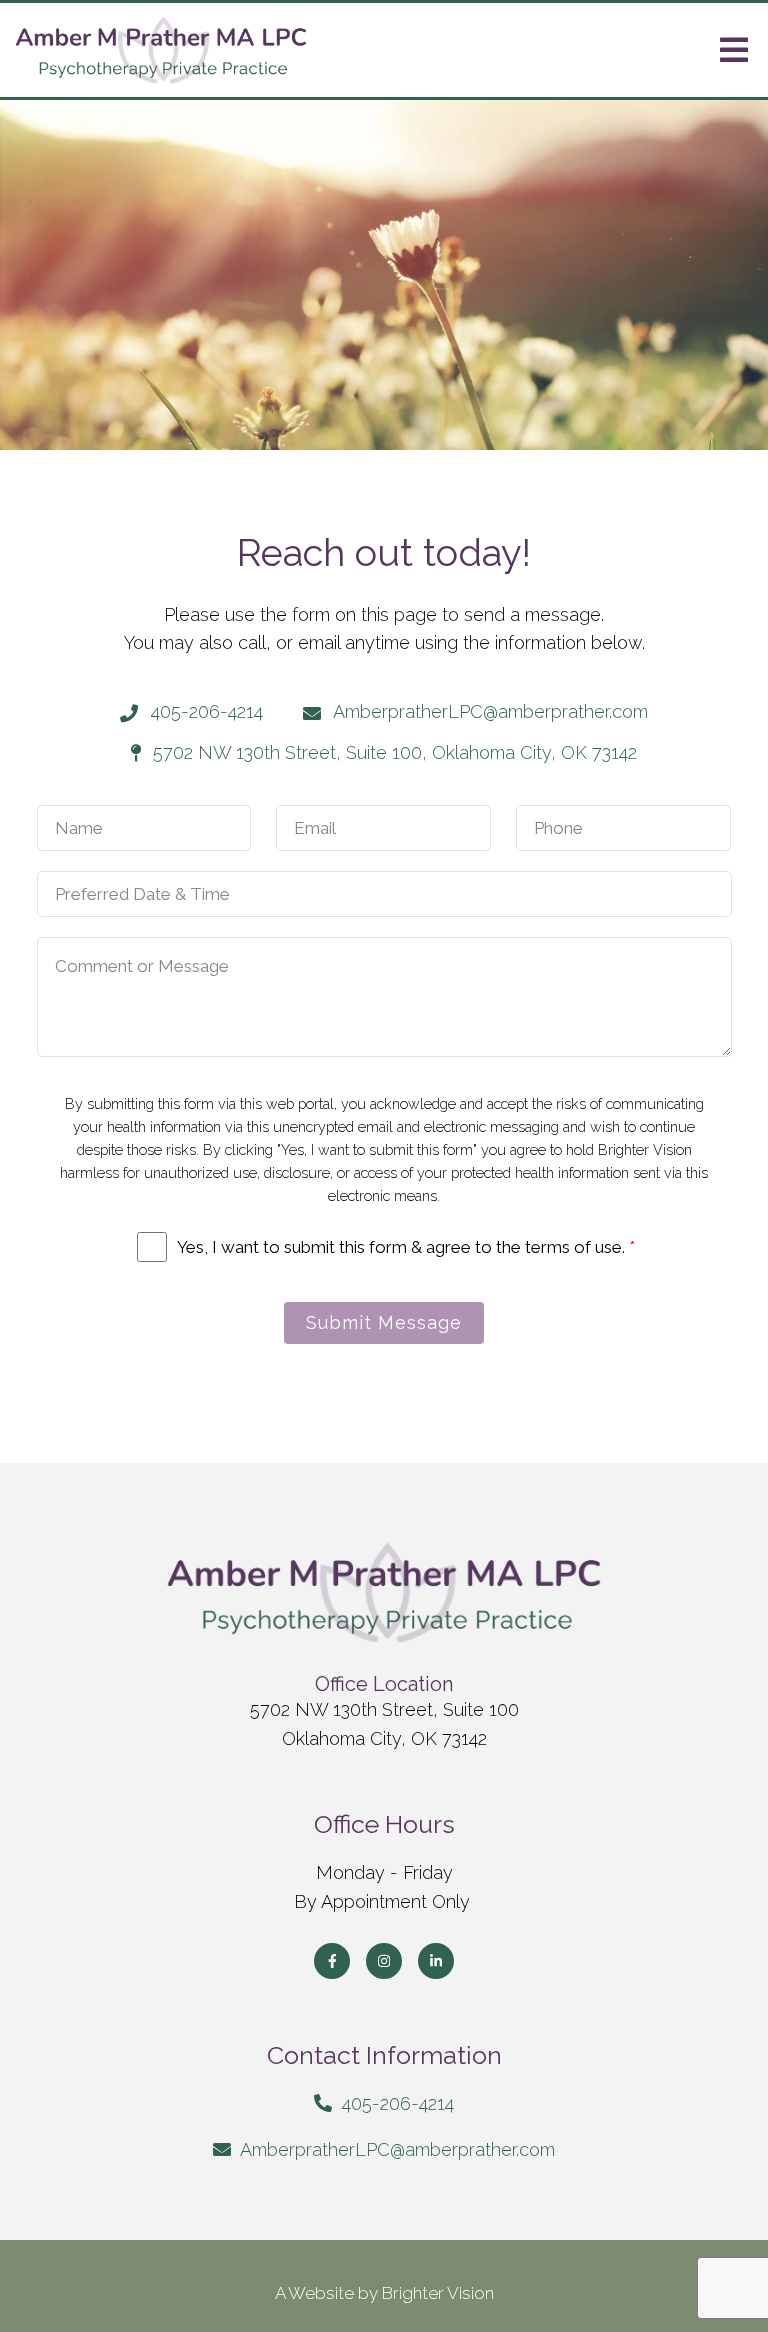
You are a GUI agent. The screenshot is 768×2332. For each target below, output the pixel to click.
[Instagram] (384, 1961)
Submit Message (384, 1322)
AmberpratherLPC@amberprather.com (397, 2149)
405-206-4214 (398, 2103)
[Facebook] (332, 1961)
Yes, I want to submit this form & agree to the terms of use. (406, 1247)
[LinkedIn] (436, 1961)
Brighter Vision (438, 2293)
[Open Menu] (734, 50)
